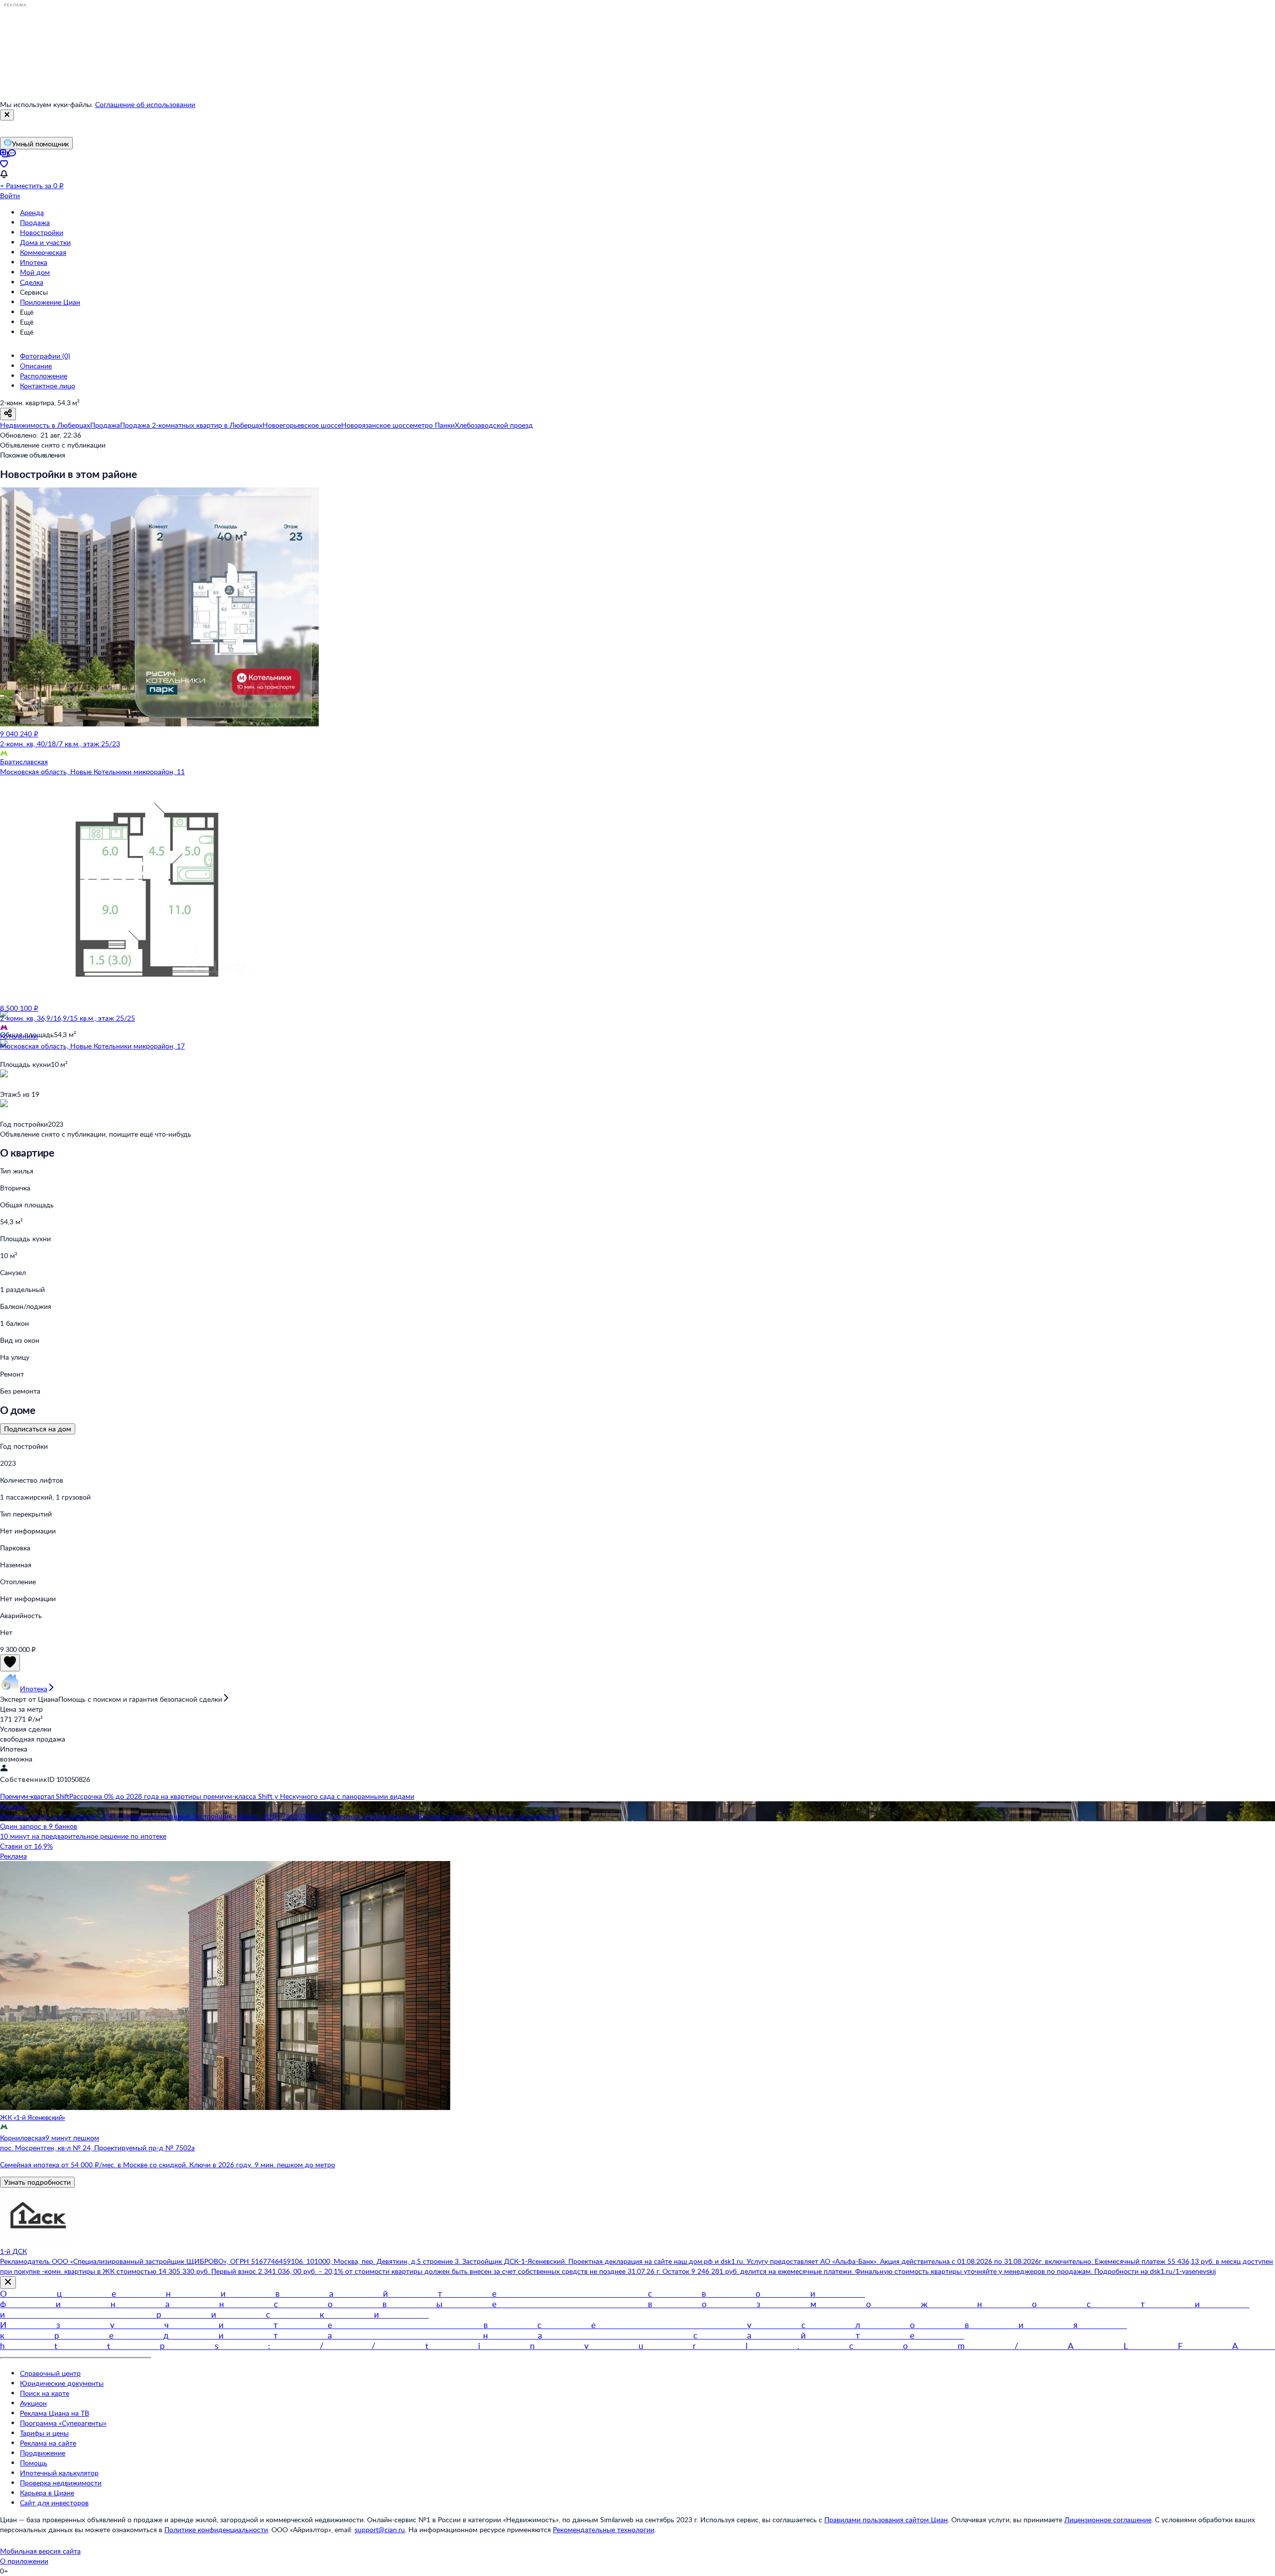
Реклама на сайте (48, 2443)
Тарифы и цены (44, 2433)
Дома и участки (45, 242)
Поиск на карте (45, 2393)
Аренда (32, 212)
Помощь (34, 2463)
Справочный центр (50, 2373)
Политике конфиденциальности (216, 2529)
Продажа (35, 222)
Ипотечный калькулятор (59, 2473)
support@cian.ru (380, 2529)
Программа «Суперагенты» (63, 2423)
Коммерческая (43, 252)
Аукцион (33, 2403)
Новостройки (42, 232)
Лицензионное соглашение (1108, 2519)
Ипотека (34, 262)
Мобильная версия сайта (40, 2551)
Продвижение (43, 2453)
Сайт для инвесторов (54, 2503)
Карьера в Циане (47, 2493)
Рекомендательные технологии (604, 2529)
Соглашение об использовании (145, 104)
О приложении (24, 2561)
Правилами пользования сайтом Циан (886, 2519)
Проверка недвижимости (61, 2483)
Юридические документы (62, 2383)
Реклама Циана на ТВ (55, 2413)
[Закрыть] (7, 115)
